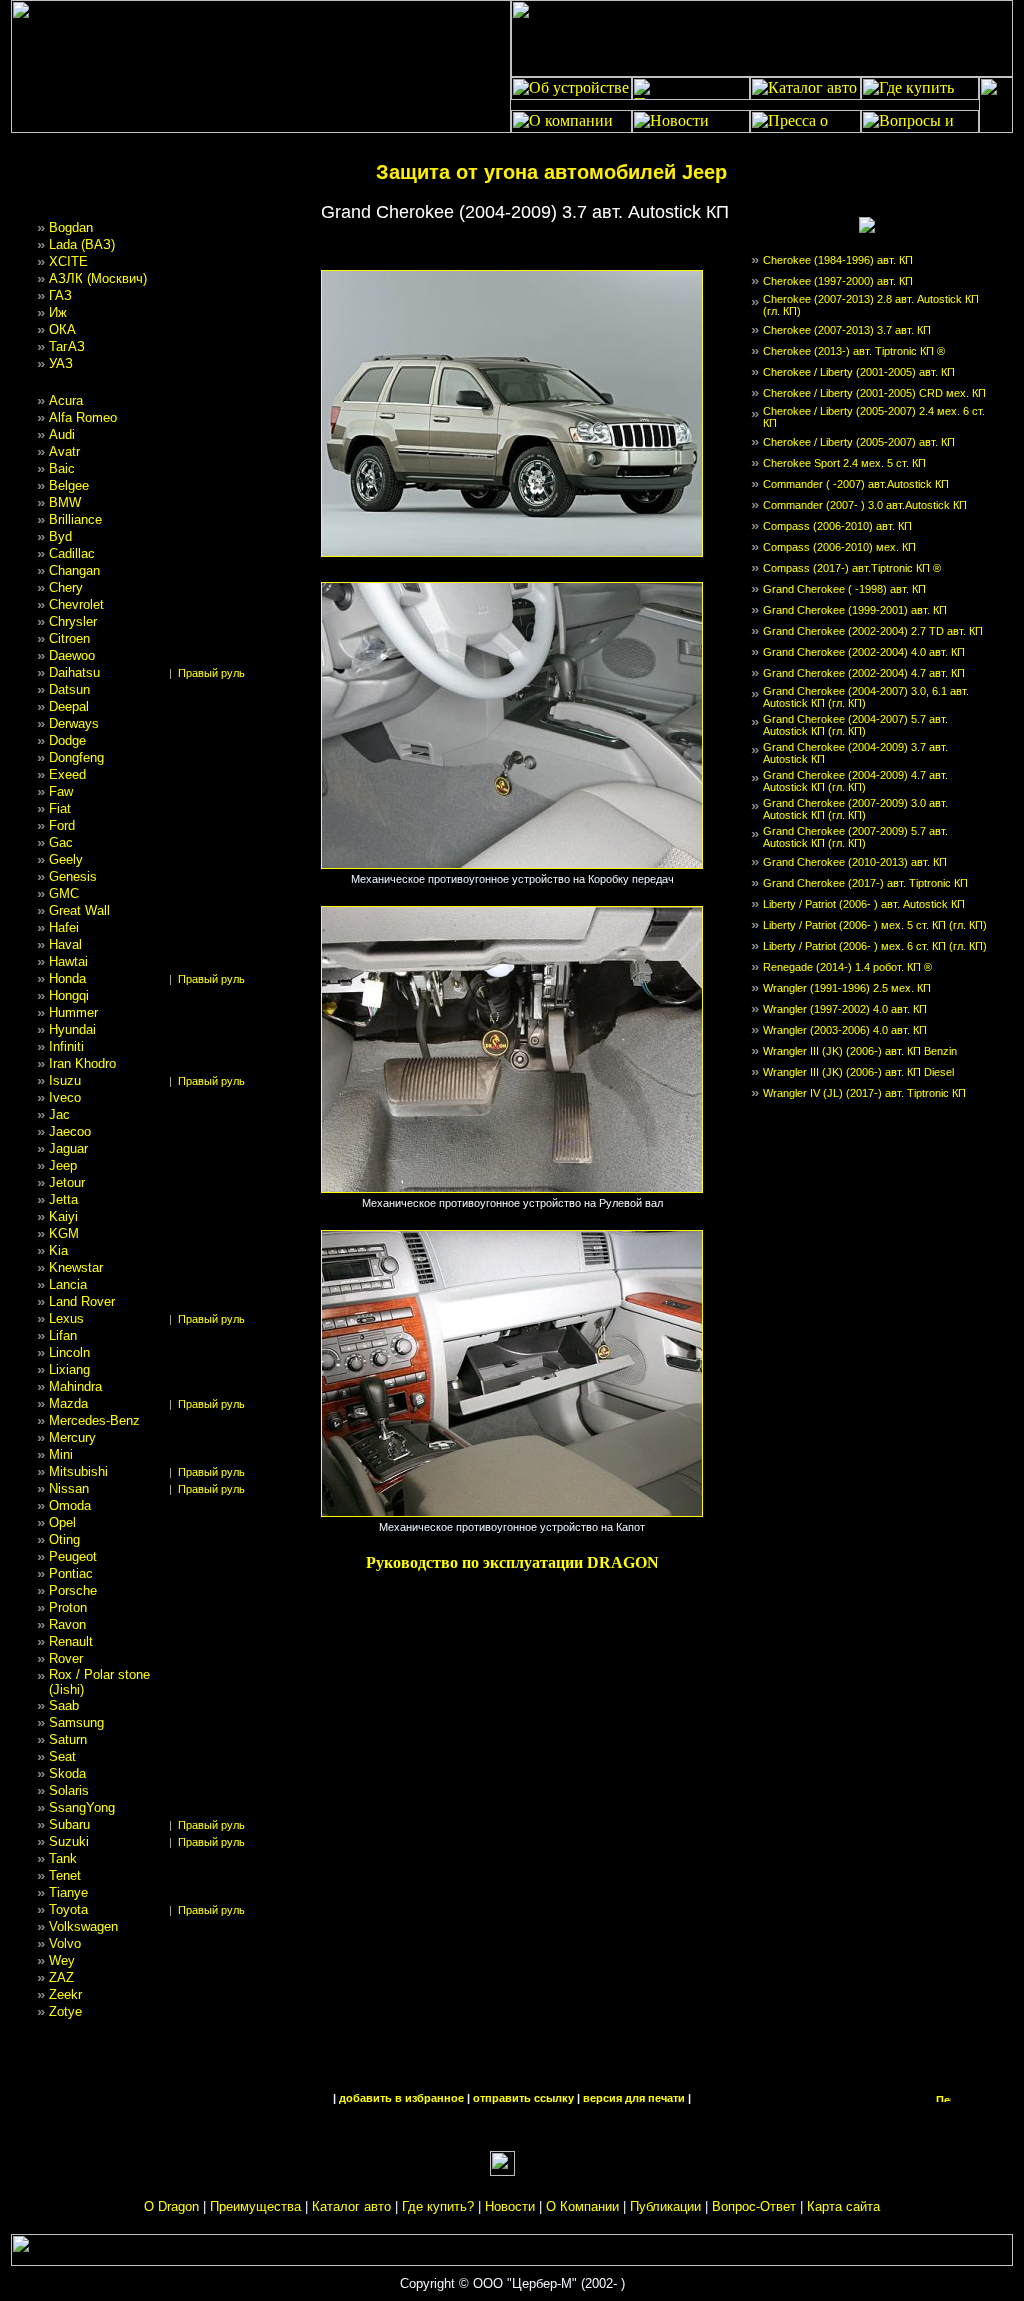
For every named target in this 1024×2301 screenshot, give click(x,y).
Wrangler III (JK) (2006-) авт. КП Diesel (858, 1072)
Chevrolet (76, 604)
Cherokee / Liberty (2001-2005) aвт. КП (859, 372)
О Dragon (171, 2206)
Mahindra (75, 1386)
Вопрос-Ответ (754, 2206)
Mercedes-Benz (94, 1420)
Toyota (68, 1909)
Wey (62, 1960)
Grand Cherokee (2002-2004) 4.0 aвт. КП (864, 652)
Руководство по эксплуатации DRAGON (512, 1562)
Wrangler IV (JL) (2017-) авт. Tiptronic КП (864, 1093)
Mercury (72, 1437)
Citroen (69, 638)
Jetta (63, 1199)
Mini (61, 1454)
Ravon (67, 1624)
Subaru (69, 1824)
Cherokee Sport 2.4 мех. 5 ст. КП (844, 463)
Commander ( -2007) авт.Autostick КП (856, 484)
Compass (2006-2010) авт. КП (837, 526)
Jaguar (68, 1148)
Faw (61, 791)
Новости (510, 2206)
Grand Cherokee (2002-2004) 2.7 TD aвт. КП (873, 631)
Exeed (67, 774)
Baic (62, 468)
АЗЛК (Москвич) (98, 278)
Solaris (69, 1790)
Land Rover (82, 1301)
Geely (66, 859)
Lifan (63, 1335)
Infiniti (66, 1046)
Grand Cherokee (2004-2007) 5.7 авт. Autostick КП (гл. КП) (855, 725)
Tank (63, 1858)
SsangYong (82, 1807)
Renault (71, 1641)
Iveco (65, 1097)
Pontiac (71, 1573)
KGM (64, 1233)
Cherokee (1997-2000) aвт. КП (838, 281)
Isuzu (65, 1080)
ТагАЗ (67, 346)
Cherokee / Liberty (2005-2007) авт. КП (859, 442)
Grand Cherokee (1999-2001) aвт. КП (855, 610)
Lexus (66, 1318)
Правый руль (211, 673)
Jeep (63, 1165)
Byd (60, 536)
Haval (65, 944)
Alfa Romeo (83, 417)
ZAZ (61, 1977)
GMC (64, 893)
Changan (74, 570)
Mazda (68, 1403)
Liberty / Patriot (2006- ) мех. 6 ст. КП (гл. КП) (875, 946)
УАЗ (61, 363)
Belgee (69, 485)
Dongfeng (76, 757)
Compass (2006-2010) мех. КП (839, 547)
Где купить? (438, 2206)
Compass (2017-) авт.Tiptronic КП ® (852, 568)
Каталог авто (351, 2206)
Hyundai (72, 1029)
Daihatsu (74, 672)
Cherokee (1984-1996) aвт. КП (838, 260)
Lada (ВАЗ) (82, 244)
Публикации (665, 2206)
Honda (67, 978)
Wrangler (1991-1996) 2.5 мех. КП (847, 988)
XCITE (68, 261)
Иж (58, 312)
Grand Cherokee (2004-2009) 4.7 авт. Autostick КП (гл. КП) (855, 781)
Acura (66, 400)
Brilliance (75, 519)
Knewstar (76, 1267)
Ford (62, 825)
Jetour (67, 1182)
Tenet (65, 1875)
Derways (74, 723)
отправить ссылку (523, 2098)
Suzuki (69, 1841)
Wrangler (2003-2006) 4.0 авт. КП (845, 1030)
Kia (58, 1250)
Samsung (76, 1722)
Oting (64, 1539)
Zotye (65, 2011)
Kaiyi (63, 1216)
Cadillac (72, 553)
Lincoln (69, 1352)
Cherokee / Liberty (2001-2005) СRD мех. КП (874, 393)
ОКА (62, 329)
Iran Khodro (82, 1063)
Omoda (70, 1505)
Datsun (69, 689)
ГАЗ (60, 295)
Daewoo (72, 655)
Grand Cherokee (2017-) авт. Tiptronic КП (865, 883)
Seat (62, 1756)
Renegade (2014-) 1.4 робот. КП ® (847, 967)
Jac (59, 1114)
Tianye (68, 1892)
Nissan (69, 1488)
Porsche (73, 1590)
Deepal (69, 706)
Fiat (60, 808)
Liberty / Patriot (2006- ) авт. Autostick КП (864, 904)
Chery (66, 587)
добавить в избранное (401, 2098)
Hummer (73, 1012)
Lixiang (69, 1369)
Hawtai (68, 961)
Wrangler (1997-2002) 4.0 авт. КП (845, 1009)
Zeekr (65, 1994)
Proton (68, 1607)
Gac (61, 842)
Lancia (68, 1284)
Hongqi (69, 995)
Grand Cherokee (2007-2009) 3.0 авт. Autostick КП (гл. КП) (855, 809)
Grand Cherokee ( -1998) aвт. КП (844, 589)
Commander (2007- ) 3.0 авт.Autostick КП (865, 505)
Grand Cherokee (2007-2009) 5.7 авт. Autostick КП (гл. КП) (855, 837)
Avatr (64, 451)
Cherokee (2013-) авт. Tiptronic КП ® (854, 351)
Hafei (64, 927)
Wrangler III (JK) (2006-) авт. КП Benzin (860, 1051)
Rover (66, 1658)
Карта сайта (843, 2206)
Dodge (67, 740)
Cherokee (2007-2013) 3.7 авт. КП (847, 330)
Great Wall (79, 910)
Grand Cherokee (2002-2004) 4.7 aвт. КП (864, 673)
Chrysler (73, 621)
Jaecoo (70, 1131)
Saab (64, 1705)
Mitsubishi (78, 1471)
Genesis (73, 876)
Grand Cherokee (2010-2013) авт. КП (855, 862)
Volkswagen (83, 1926)
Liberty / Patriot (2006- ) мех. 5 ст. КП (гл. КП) (875, 925)
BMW (65, 502)
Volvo (65, 1943)
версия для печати (634, 2098)
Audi (62, 434)
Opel (62, 1522)
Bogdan (71, 227)
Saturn (68, 1739)
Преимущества (255, 2206)
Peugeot (73, 1556)
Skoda (67, 1773)
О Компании (582, 2206)
